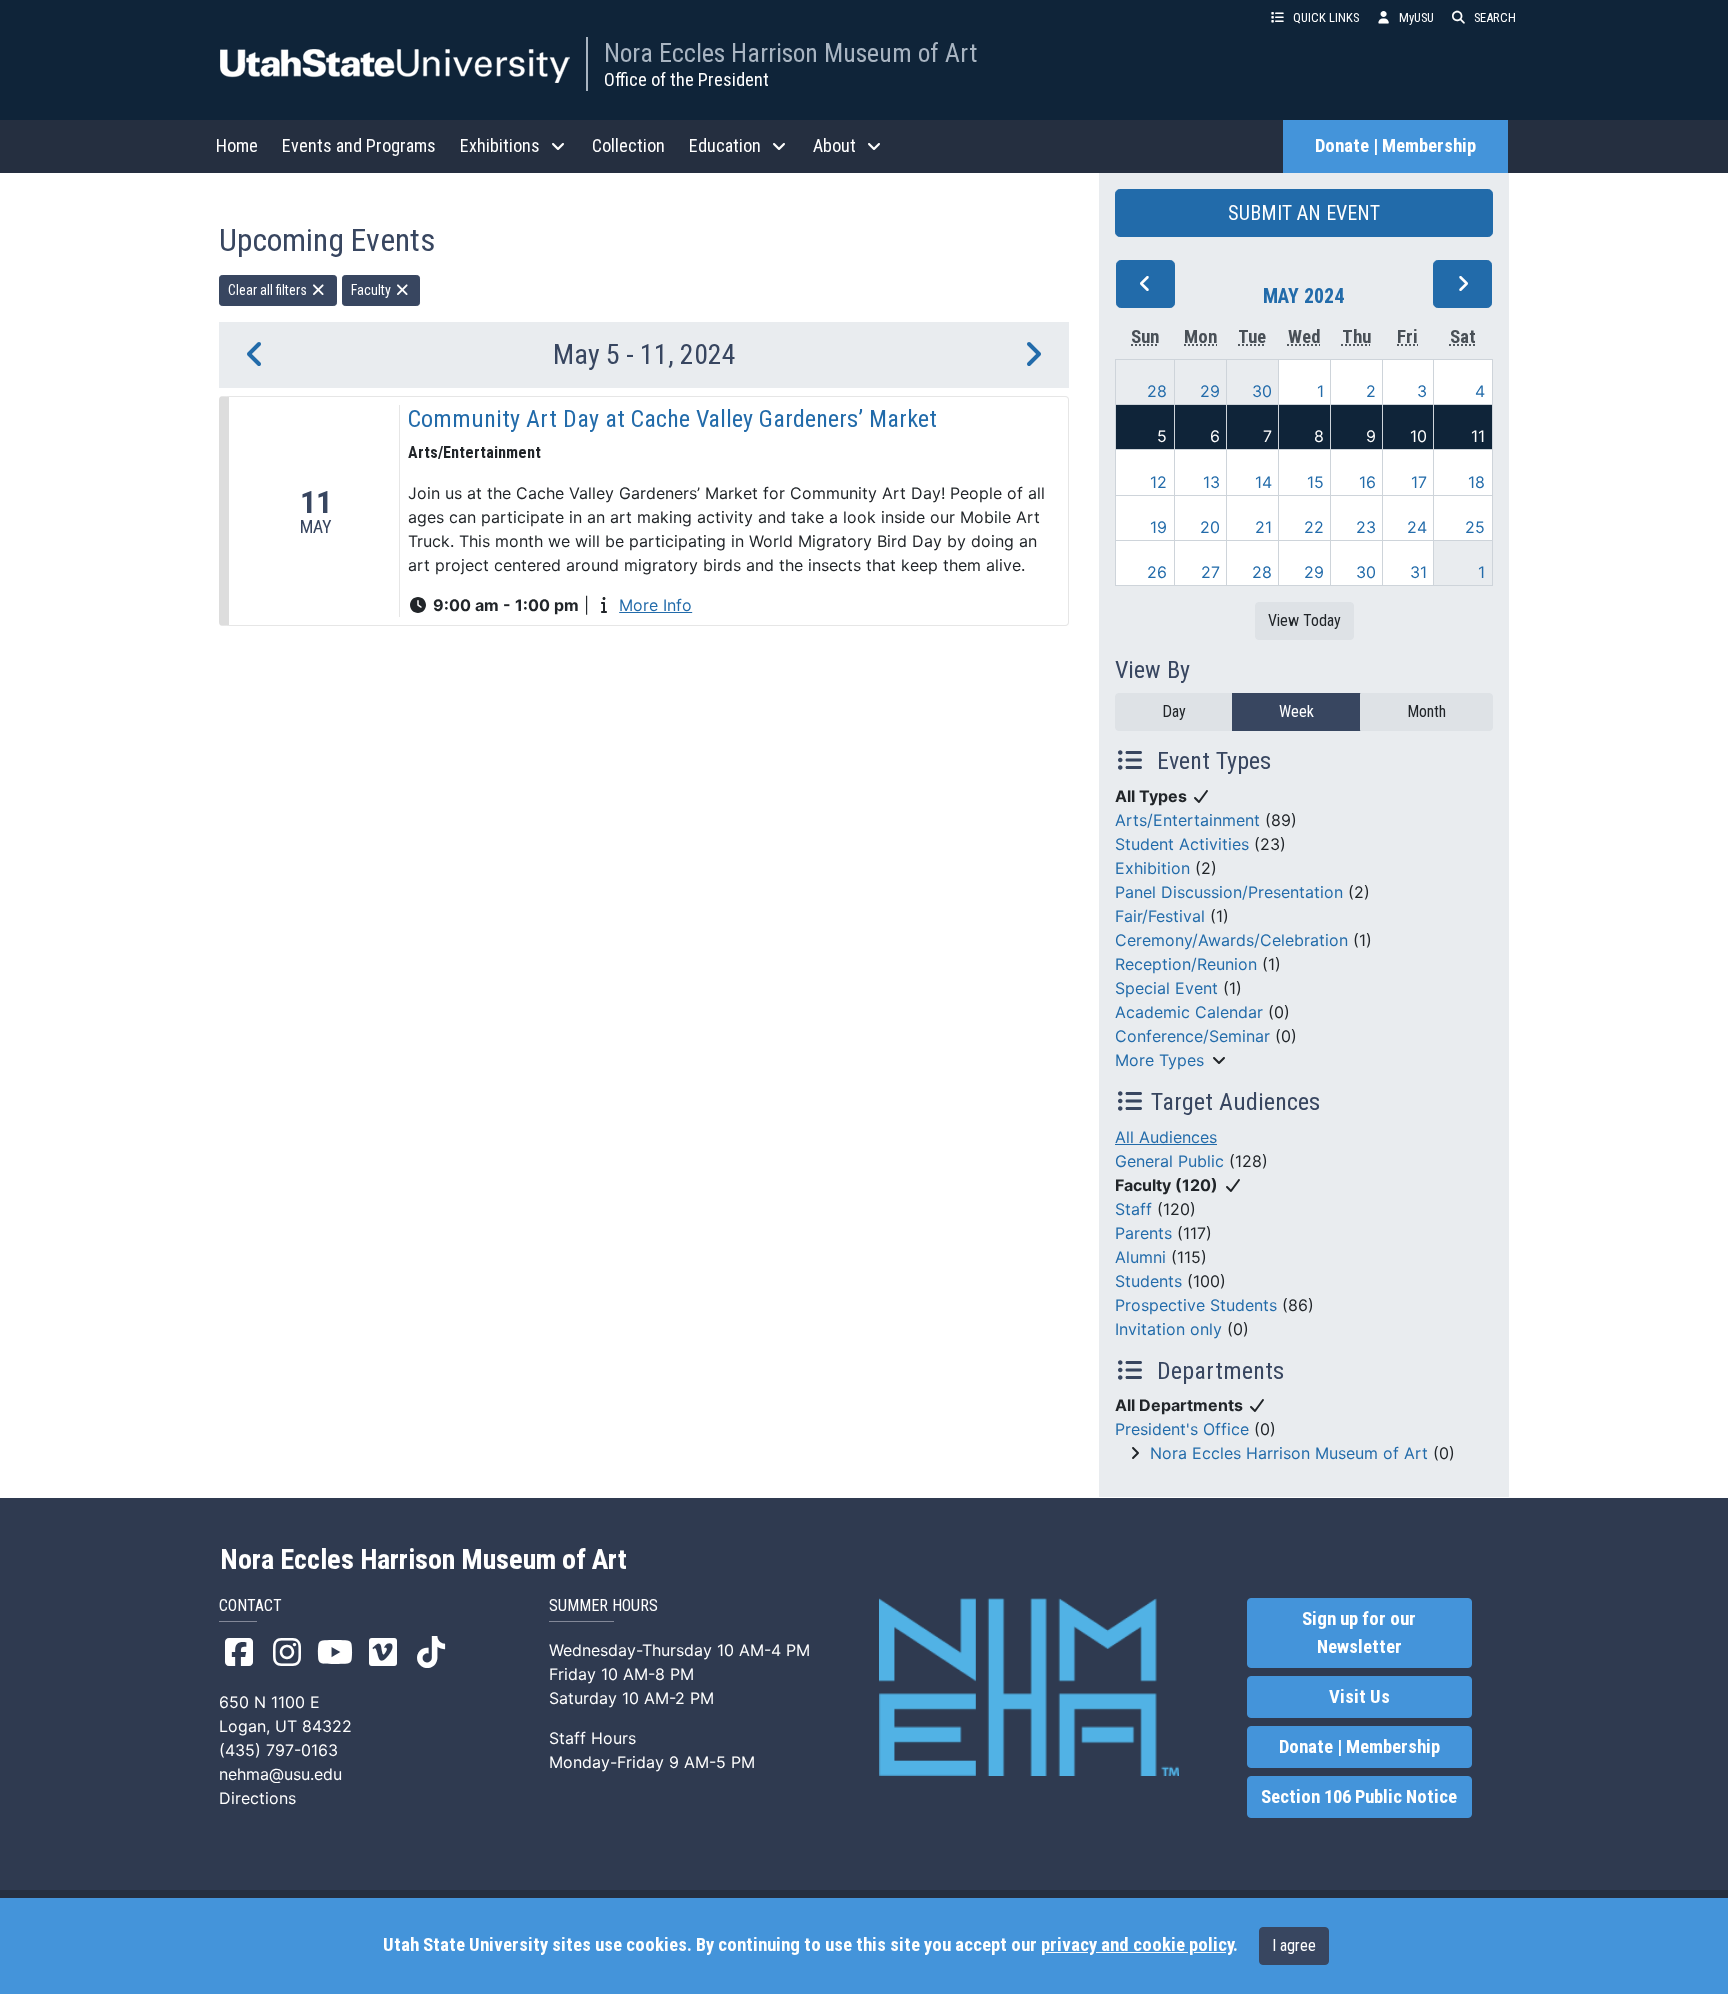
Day (1174, 711)
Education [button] (725, 145)
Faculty (372, 290)
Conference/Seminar (1192, 1036)
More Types (1159, 1060)
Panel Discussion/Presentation (1229, 892)
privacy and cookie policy (1137, 1945)
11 (1478, 436)
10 (1418, 436)
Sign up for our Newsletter (1359, 1633)
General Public (1169, 1161)
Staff (1133, 1209)
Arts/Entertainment (1187, 820)
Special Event (1166, 988)
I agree (1294, 1945)
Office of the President (686, 79)
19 (1158, 527)
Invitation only (1168, 1329)
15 (1315, 482)
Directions (257, 1798)
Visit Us (1359, 1697)
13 (1211, 482)
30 (1262, 391)
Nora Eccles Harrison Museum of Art (790, 53)
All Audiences (1166, 1137)
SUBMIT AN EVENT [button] (1304, 213)
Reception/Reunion (1186, 964)
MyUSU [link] (1416, 17)
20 (1210, 527)
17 (1419, 482)
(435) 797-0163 (278, 1750)
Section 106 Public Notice (1359, 1797)
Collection (628, 145)
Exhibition (1152, 868)
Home (237, 145)
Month (1426, 711)
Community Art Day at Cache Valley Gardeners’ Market (672, 419)
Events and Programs (359, 145)
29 (1210, 391)
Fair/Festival (1160, 916)
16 (1367, 482)
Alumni (1140, 1257)
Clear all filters (269, 290)
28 (1157, 391)
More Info (655, 605)
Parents (1143, 1233)
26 (1157, 572)
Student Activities (1182, 844)
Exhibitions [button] (500, 145)
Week (1296, 711)
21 (1263, 527)
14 (1263, 482)
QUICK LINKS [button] (1326, 17)
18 (1476, 482)
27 (1210, 572)
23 (1366, 527)
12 (1158, 482)
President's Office (1182, 1429)
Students (1148, 1281)
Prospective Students (1196, 1305)
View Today (1304, 620)
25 (1475, 527)
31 (1418, 572)
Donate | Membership (1395, 146)
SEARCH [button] (1495, 17)
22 (1314, 527)
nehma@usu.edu (280, 1774)
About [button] (834, 145)
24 (1417, 527)
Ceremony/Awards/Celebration (1231, 940)
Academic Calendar (1189, 1012)
